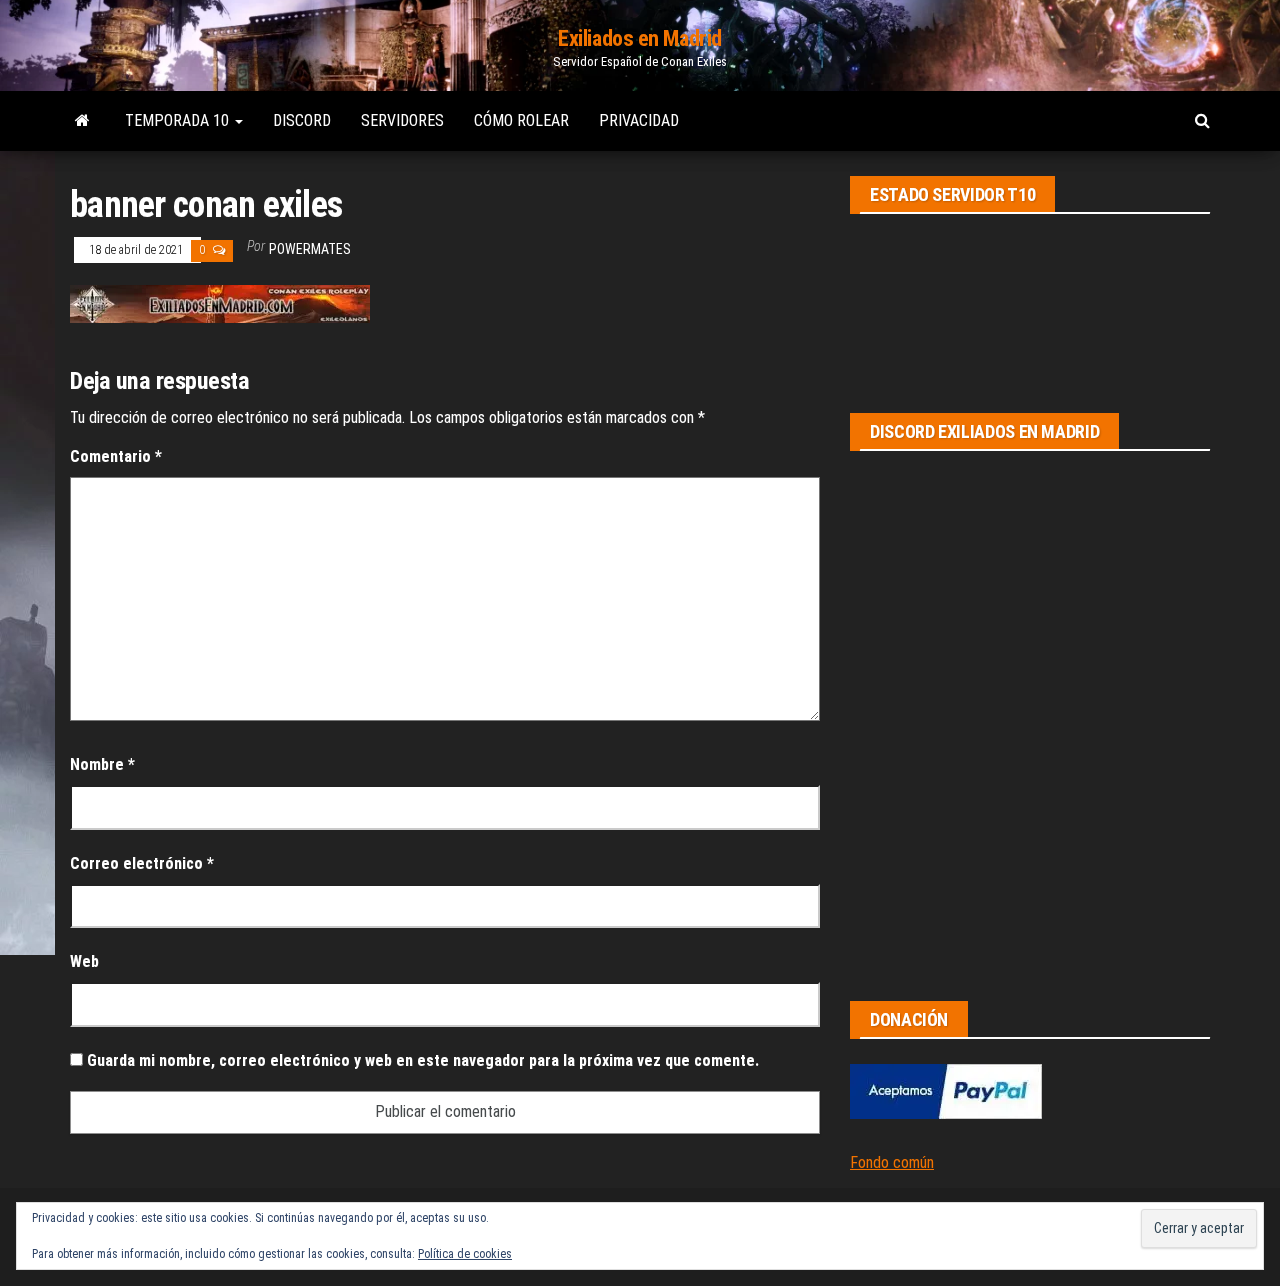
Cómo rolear (521, 120)
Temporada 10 (179, 120)
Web (84, 961)
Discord (302, 120)
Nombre (102, 764)
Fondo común (892, 1162)
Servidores (402, 120)
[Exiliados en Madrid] (82, 121)
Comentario (116, 456)
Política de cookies (465, 1254)
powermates (310, 249)
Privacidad (639, 120)
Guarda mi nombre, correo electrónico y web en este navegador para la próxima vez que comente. (423, 1060)
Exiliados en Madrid (640, 38)
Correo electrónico (142, 863)
